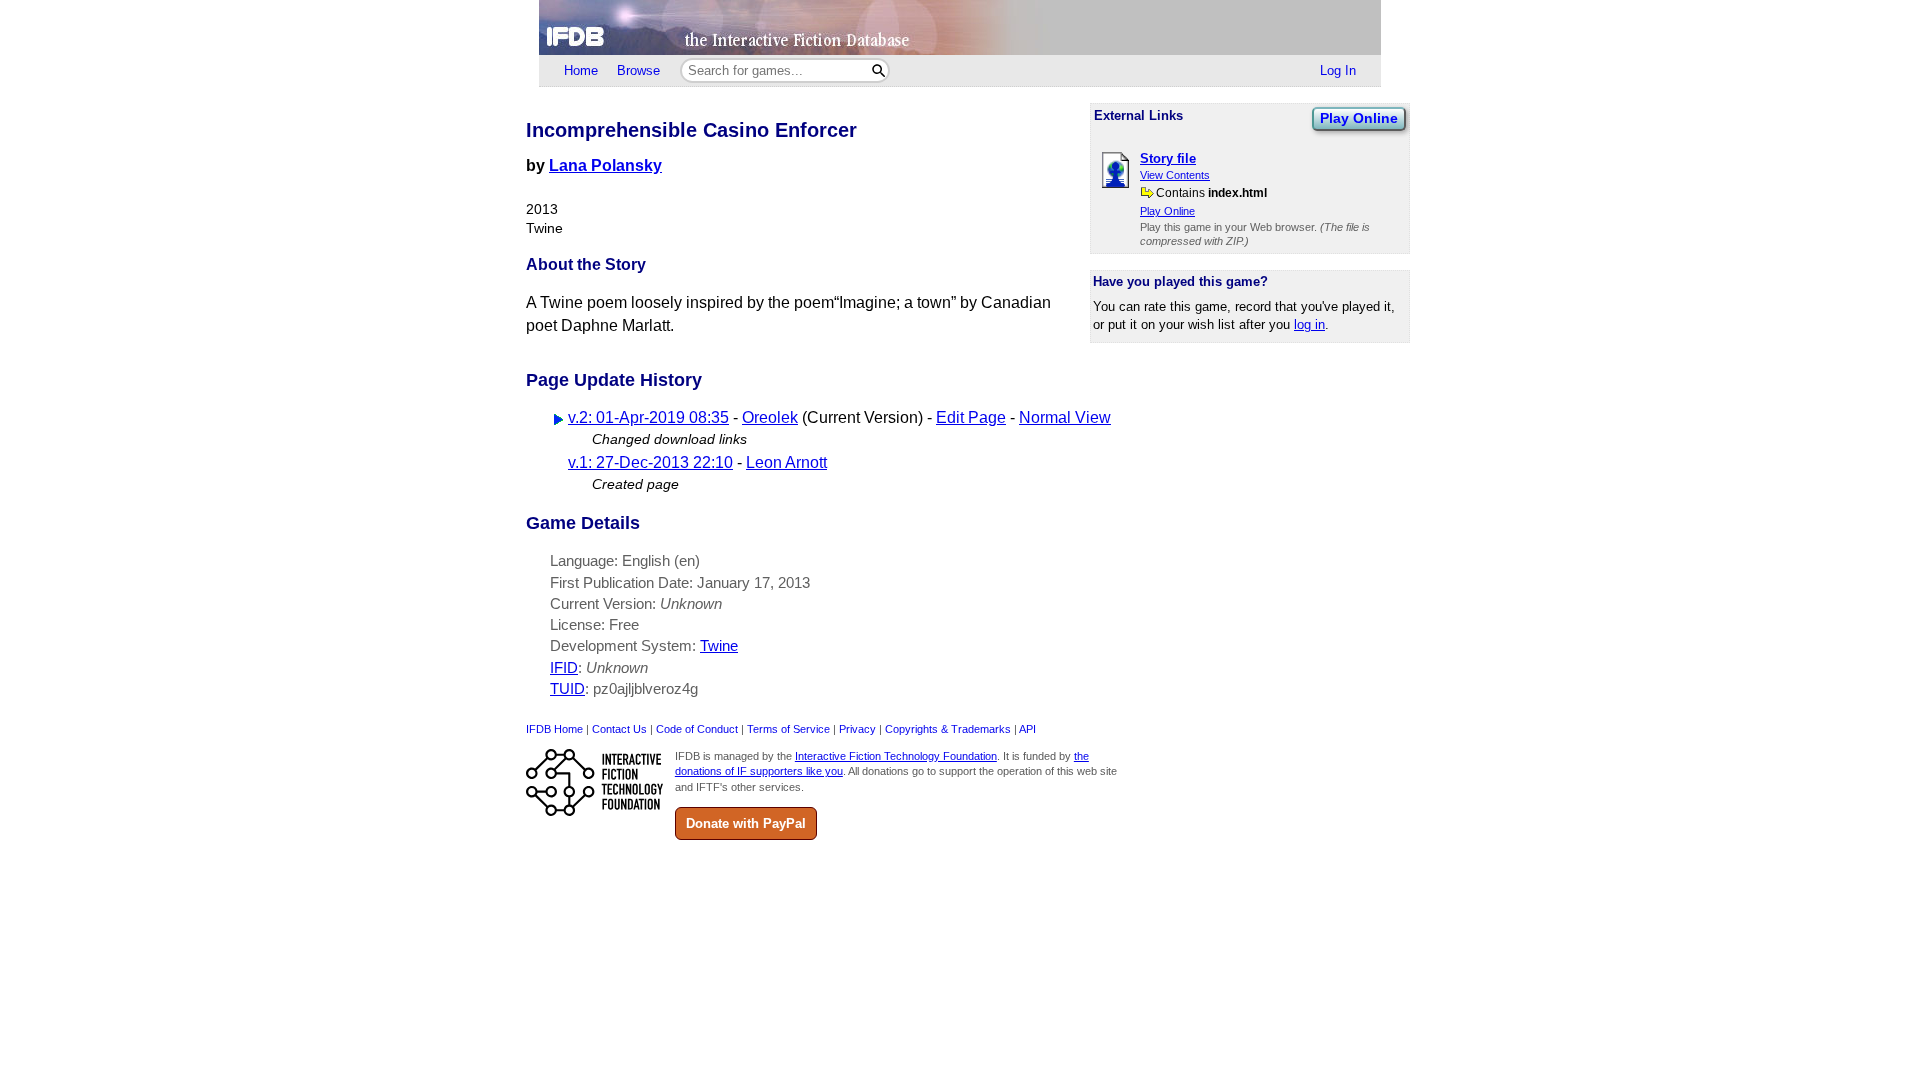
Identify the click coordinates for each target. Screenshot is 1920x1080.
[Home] (960, 27)
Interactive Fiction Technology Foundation (896, 756)
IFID (564, 667)
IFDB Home (554, 729)
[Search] (878, 70)
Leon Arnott (786, 462)
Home (581, 70)
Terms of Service (788, 729)
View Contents (1175, 175)
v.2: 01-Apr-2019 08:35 (648, 417)
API (1027, 729)
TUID (567, 688)
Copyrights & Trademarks (948, 729)
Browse (638, 70)
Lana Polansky (605, 165)
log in (1309, 324)
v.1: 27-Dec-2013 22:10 (650, 462)
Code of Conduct (697, 729)
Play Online (1359, 118)
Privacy (857, 729)
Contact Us (619, 729)
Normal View (1065, 417)
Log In (1338, 70)
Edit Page (971, 417)
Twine (719, 645)
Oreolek (770, 417)
